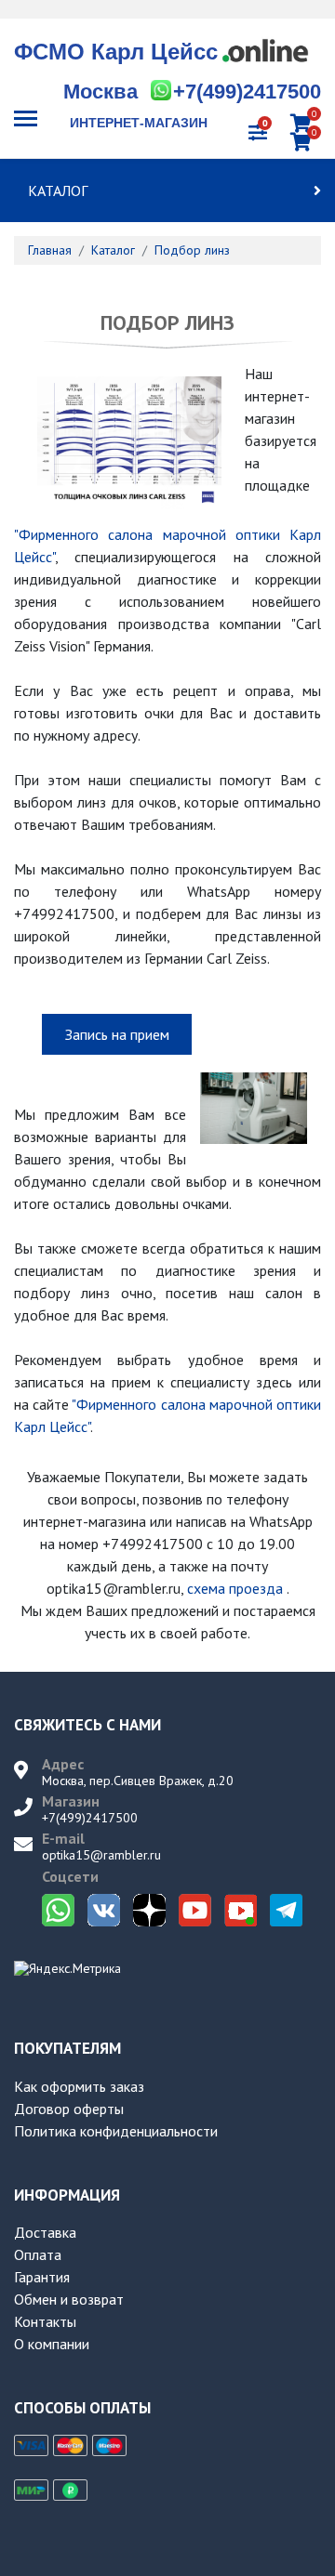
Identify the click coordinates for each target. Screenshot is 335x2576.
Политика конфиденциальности (116, 2131)
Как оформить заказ (79, 2086)
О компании (52, 2344)
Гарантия (42, 2277)
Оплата (38, 2254)
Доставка (45, 2232)
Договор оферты (69, 2109)
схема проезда (235, 1588)
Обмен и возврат (69, 2299)
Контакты (45, 2321)
